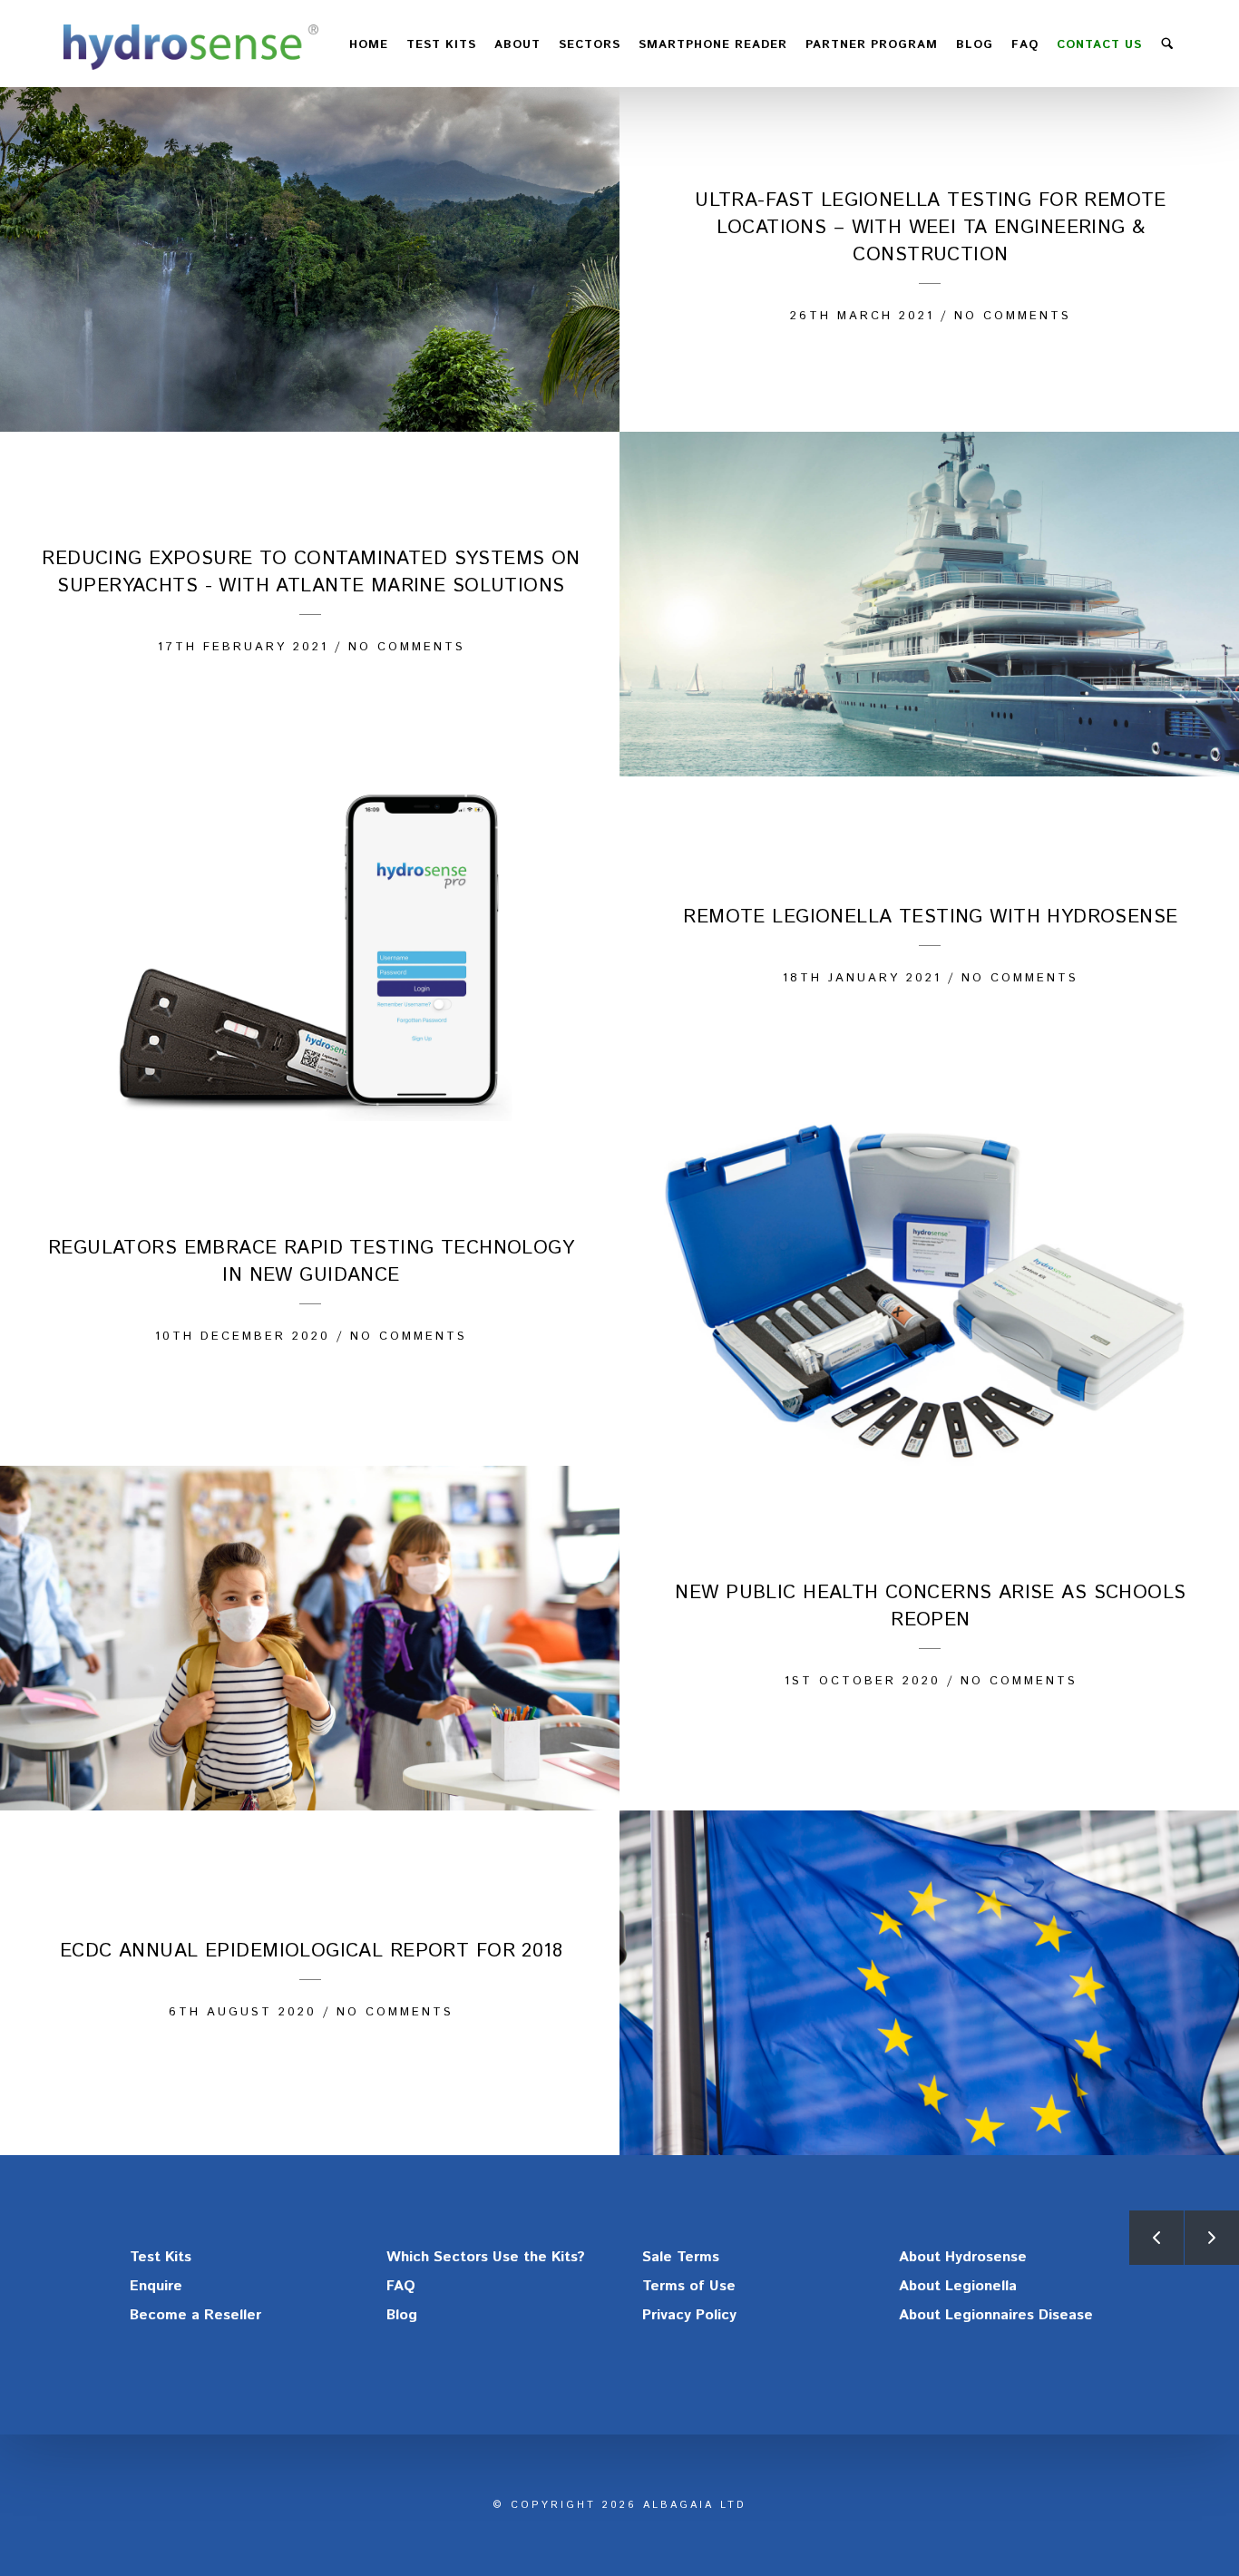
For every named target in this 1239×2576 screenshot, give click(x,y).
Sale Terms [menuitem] (681, 2257)
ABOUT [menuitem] (517, 45)
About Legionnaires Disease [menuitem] (996, 2315)
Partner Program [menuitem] (872, 45)
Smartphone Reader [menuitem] (713, 45)
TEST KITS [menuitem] (441, 45)
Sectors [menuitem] (590, 45)
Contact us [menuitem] (1099, 45)
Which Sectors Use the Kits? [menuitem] (486, 2257)
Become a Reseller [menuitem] (195, 2315)
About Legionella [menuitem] (958, 2286)
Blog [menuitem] (975, 45)
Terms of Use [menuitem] (689, 2286)
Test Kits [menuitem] (161, 2257)
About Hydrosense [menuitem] (963, 2257)
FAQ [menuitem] (1025, 45)
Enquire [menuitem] (156, 2286)
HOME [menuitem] (369, 45)
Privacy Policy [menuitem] (689, 2315)
